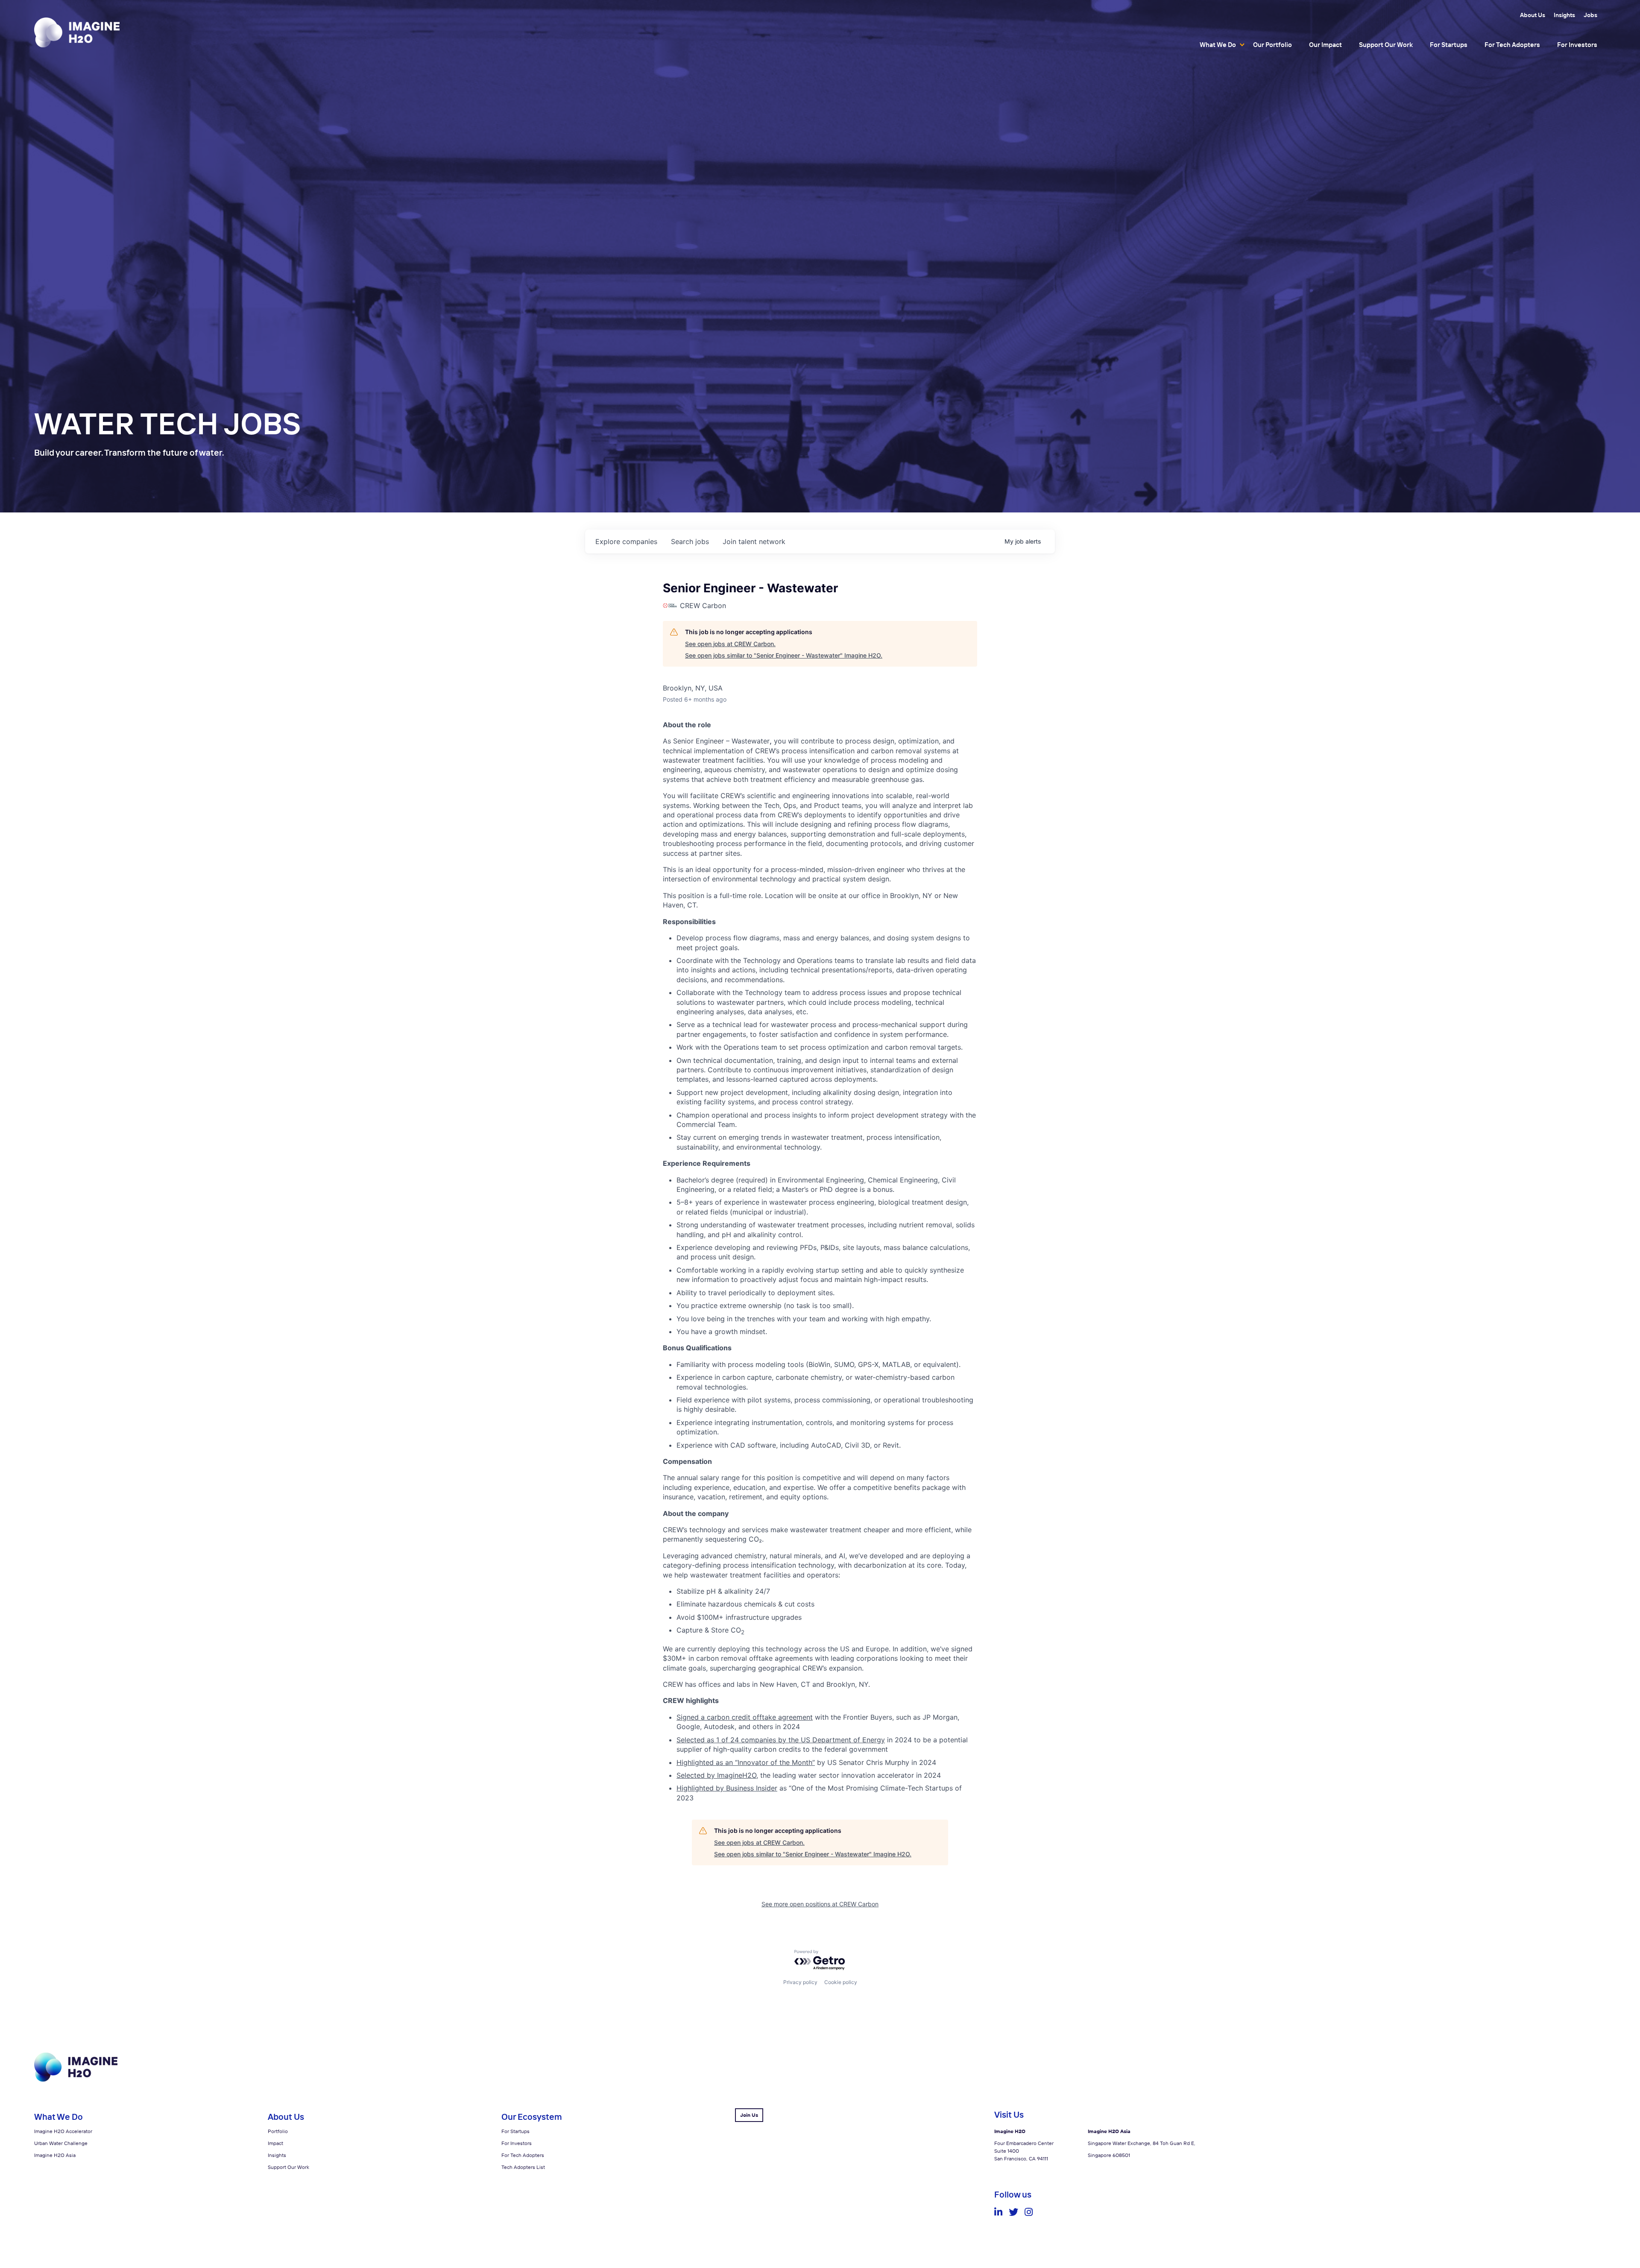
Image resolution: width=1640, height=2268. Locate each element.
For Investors (1577, 45)
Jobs (1590, 15)
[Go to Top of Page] (76, 2080)
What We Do (1218, 45)
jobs (690, 541)
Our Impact (1325, 45)
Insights (1564, 15)
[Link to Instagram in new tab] (1029, 2212)
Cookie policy (841, 1982)
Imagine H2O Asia (55, 2155)
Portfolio (278, 2131)
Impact (275, 2143)
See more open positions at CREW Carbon (820, 1904)
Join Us (749, 2115)
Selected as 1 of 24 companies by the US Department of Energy (781, 1740)
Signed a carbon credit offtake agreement (745, 1717)
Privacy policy (800, 1982)
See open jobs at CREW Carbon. (730, 644)
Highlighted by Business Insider (727, 1788)
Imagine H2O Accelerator (63, 2131)
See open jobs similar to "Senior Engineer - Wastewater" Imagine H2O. (784, 655)
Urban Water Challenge (61, 2143)
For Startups (1449, 45)
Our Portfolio (1272, 45)
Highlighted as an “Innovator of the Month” (746, 1762)
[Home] (77, 32)
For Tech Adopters (1512, 45)
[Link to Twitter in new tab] (1013, 2212)
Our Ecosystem (532, 2117)
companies (626, 541)
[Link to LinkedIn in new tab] (998, 2212)
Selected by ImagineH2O (716, 1775)
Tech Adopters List (523, 2167)
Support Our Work (1386, 45)
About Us (1533, 15)
